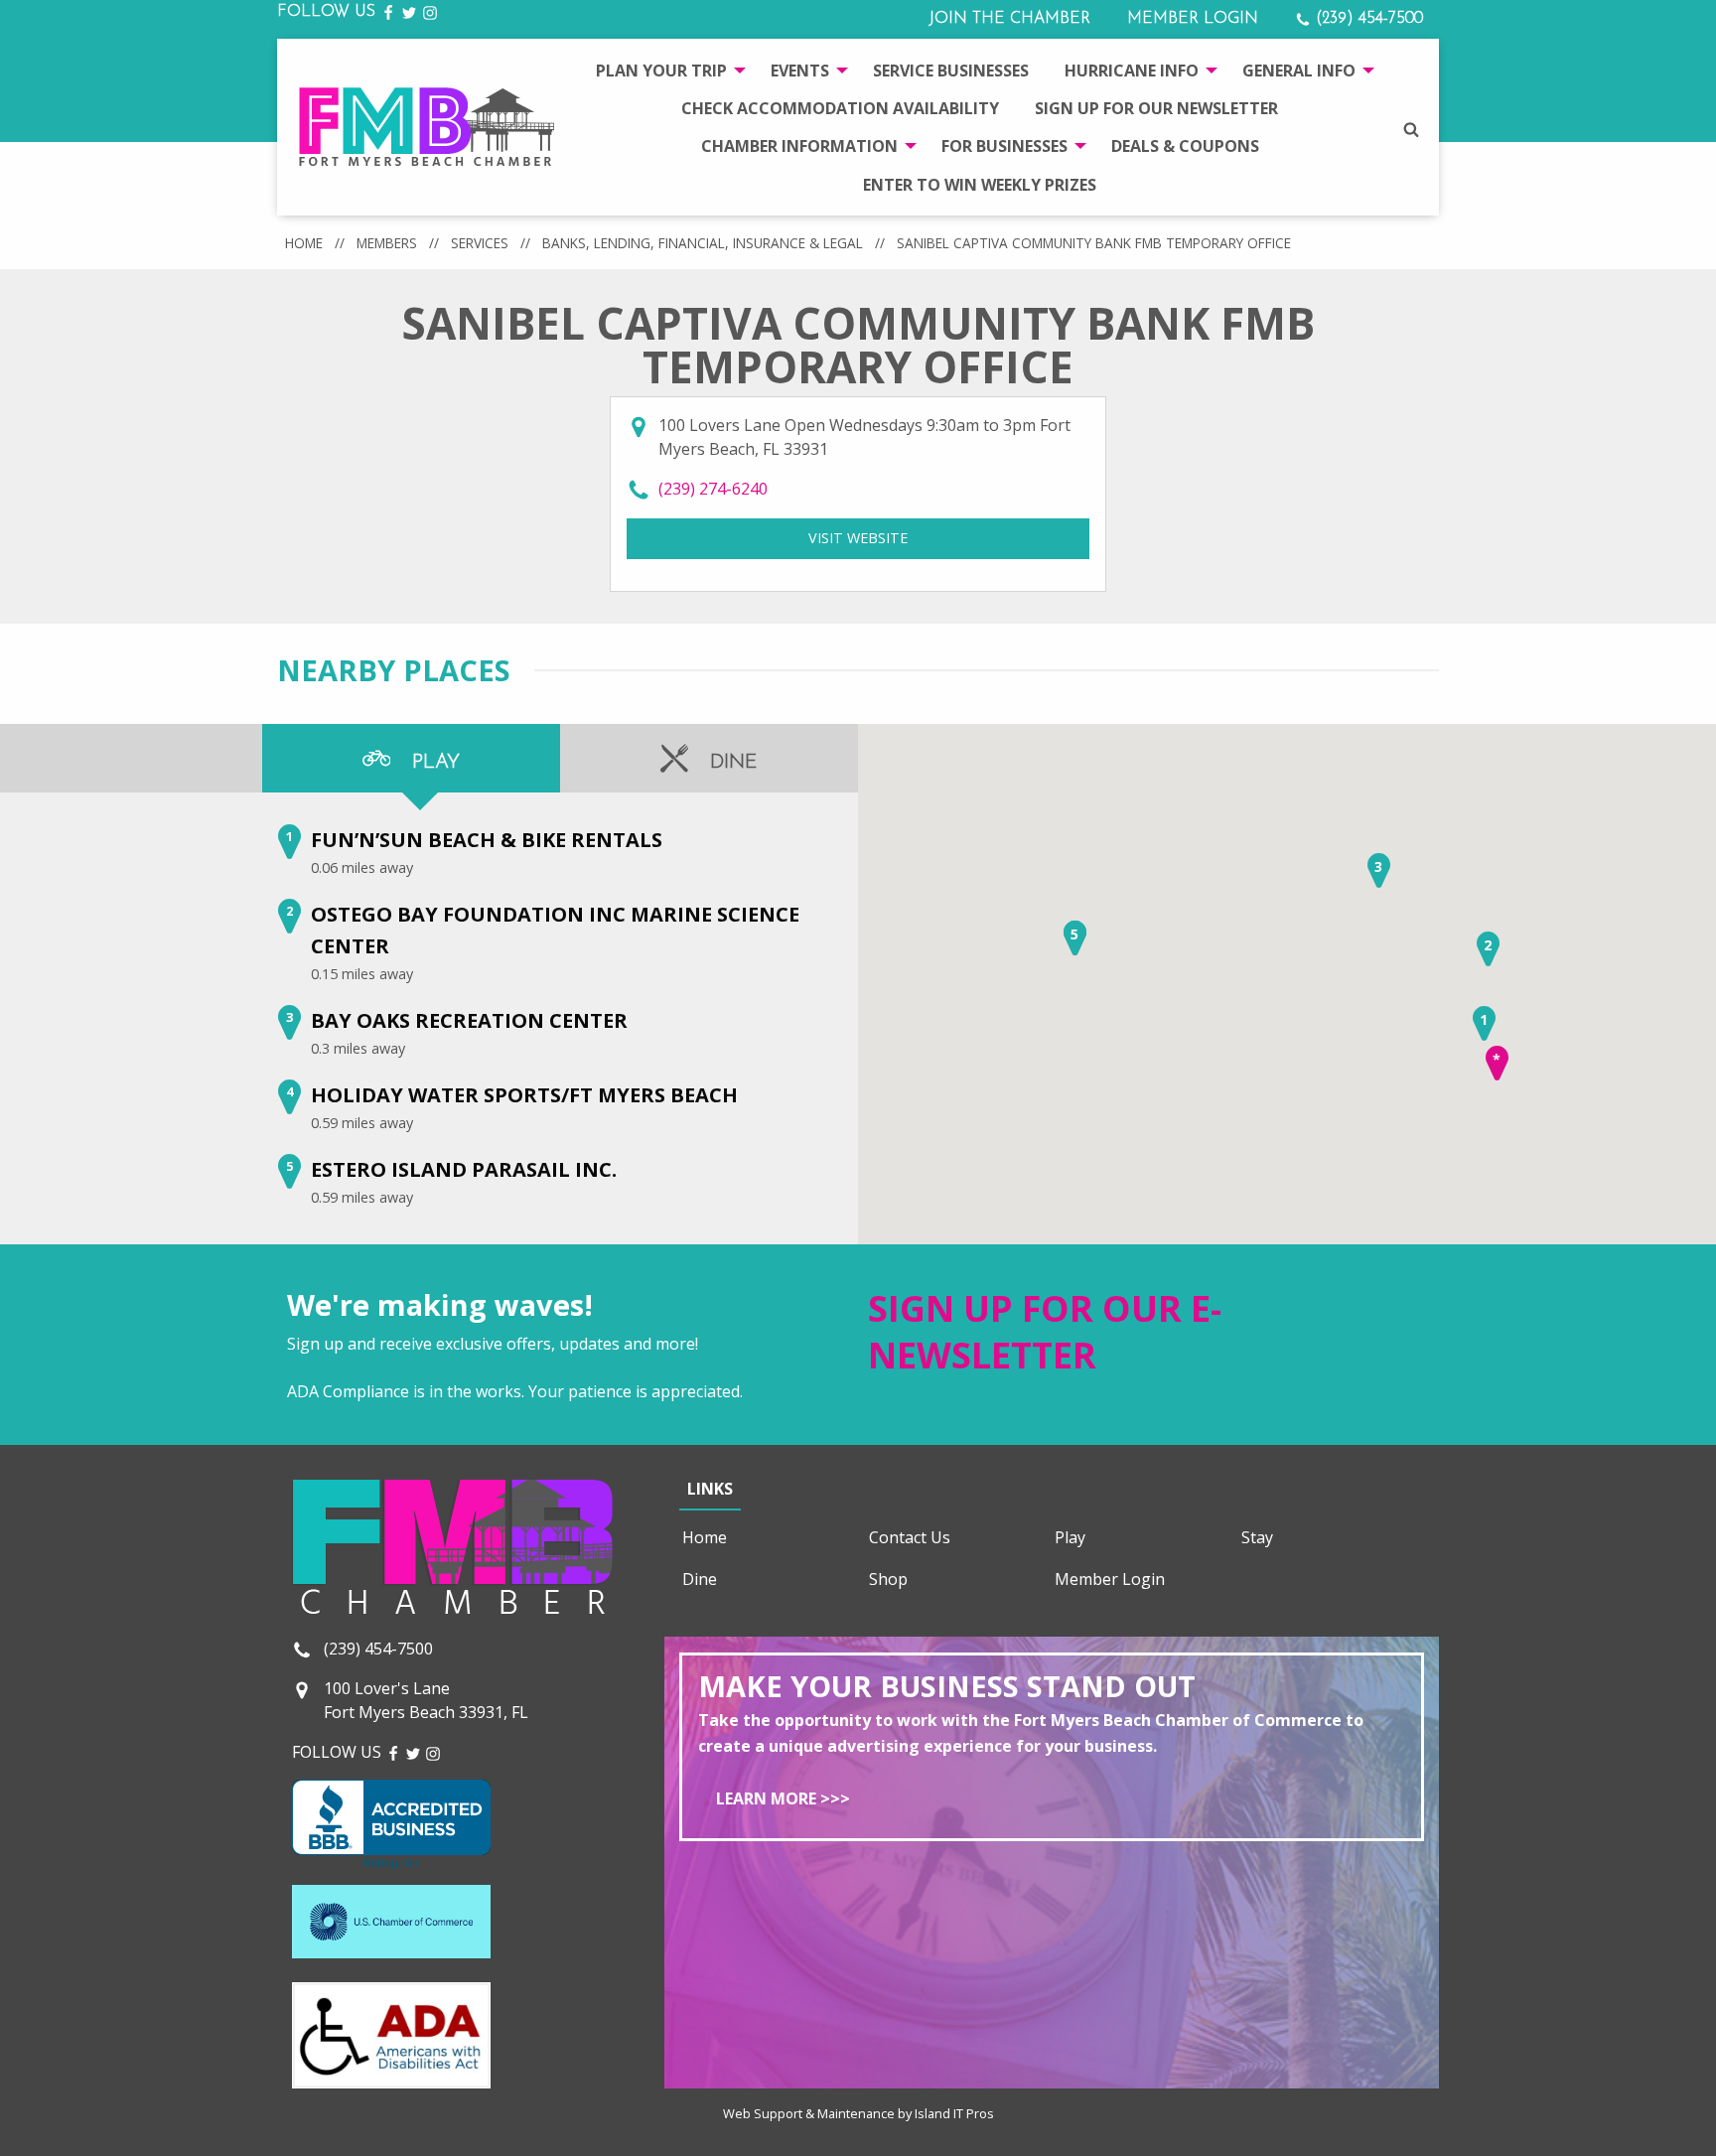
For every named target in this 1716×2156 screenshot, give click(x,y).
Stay (1257, 1537)
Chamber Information (799, 146)
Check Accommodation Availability (840, 108)
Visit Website (949, 538)
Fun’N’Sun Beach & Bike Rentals (487, 840)
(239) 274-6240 (713, 489)
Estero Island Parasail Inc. (464, 1169)
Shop (888, 1579)
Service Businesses (951, 71)
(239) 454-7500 (1367, 19)
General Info (1299, 71)
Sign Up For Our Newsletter (1156, 108)
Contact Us (910, 1537)
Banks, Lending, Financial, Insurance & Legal (703, 243)
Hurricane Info (1132, 71)
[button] (1484, 1023)
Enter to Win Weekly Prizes (980, 185)
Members (387, 243)
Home (304, 243)
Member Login (1193, 19)
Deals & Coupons (1185, 146)
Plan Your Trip (661, 71)
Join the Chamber (1009, 19)
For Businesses (1004, 146)
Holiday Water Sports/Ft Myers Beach (524, 1095)
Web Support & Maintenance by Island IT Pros (858, 2113)
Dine (700, 1579)
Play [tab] (433, 763)
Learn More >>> (783, 1798)
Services (480, 243)
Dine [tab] (731, 763)
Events (800, 71)
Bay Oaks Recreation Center (469, 1020)
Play (1070, 1537)
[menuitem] (665, 70)
